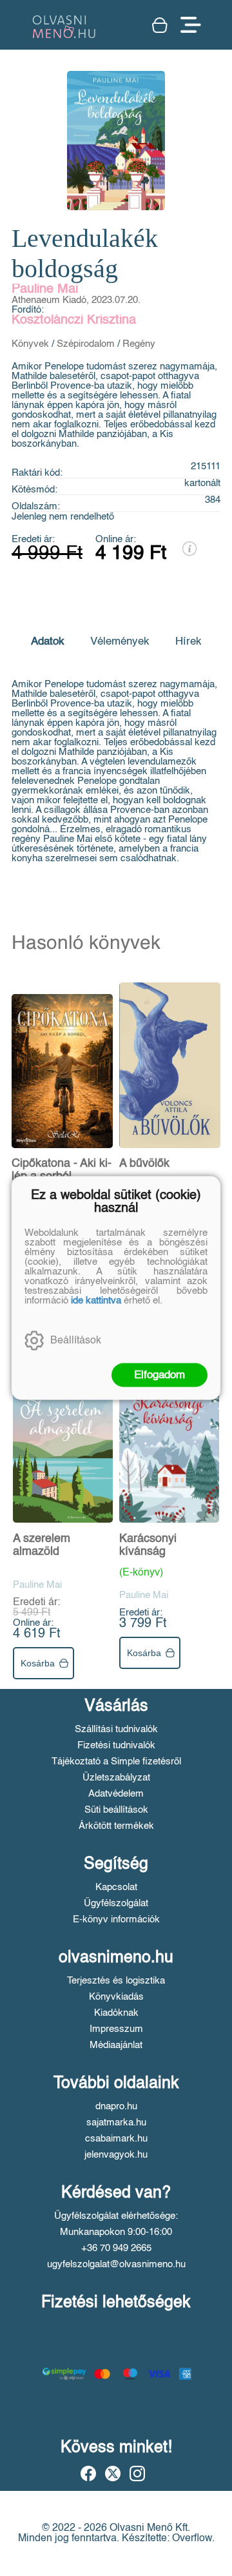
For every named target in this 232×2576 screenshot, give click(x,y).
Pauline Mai (45, 289)
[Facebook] (88, 2474)
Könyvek (30, 344)
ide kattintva (96, 1301)
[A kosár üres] (160, 25)
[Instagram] (137, 2474)
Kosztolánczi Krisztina (74, 320)
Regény (139, 344)
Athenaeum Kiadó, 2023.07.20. (76, 300)
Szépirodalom (86, 344)
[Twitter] (113, 2474)
